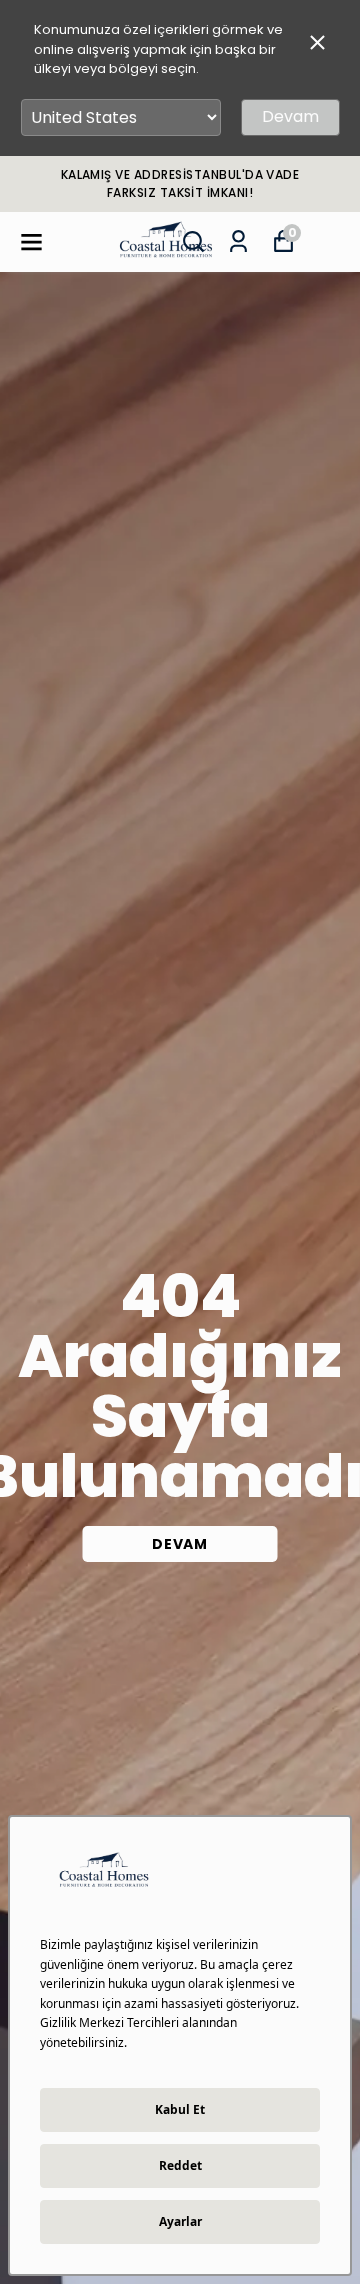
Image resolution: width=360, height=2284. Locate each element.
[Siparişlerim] (238, 241)
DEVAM (180, 1544)
